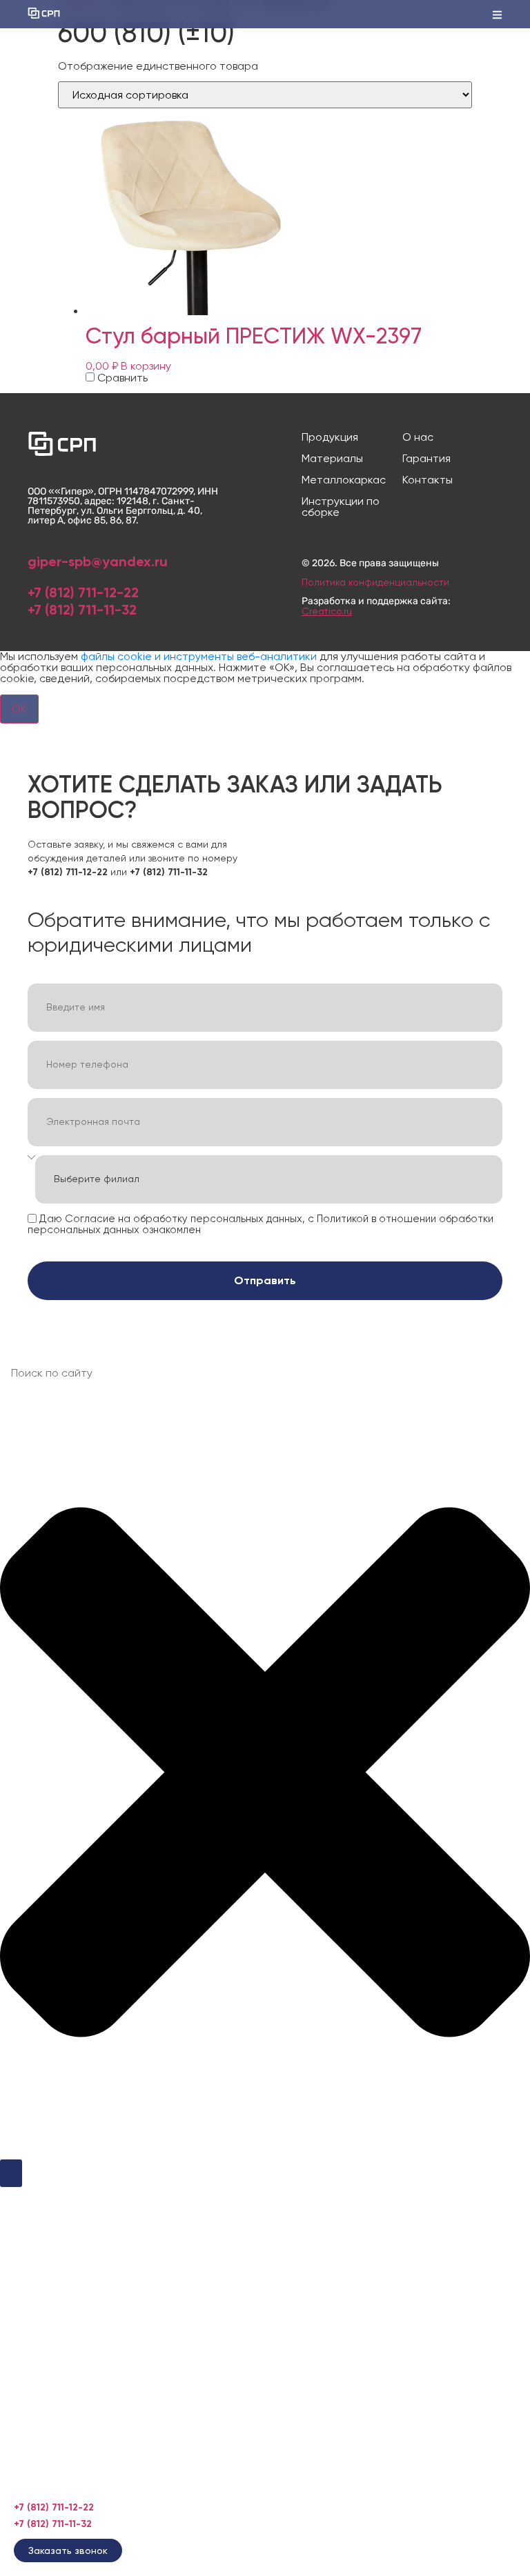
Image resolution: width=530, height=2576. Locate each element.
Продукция (330, 437)
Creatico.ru (327, 611)
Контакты (428, 480)
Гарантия (426, 459)
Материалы (332, 459)
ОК (19, 709)
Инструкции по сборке (341, 507)
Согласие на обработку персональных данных (184, 1218)
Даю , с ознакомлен (261, 1224)
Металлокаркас (344, 480)
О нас (418, 437)
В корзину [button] (146, 366)
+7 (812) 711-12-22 (83, 592)
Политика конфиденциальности (375, 582)
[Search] (11, 2173)
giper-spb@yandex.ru (98, 561)
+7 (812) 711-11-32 (82, 610)
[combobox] (265, 1373)
